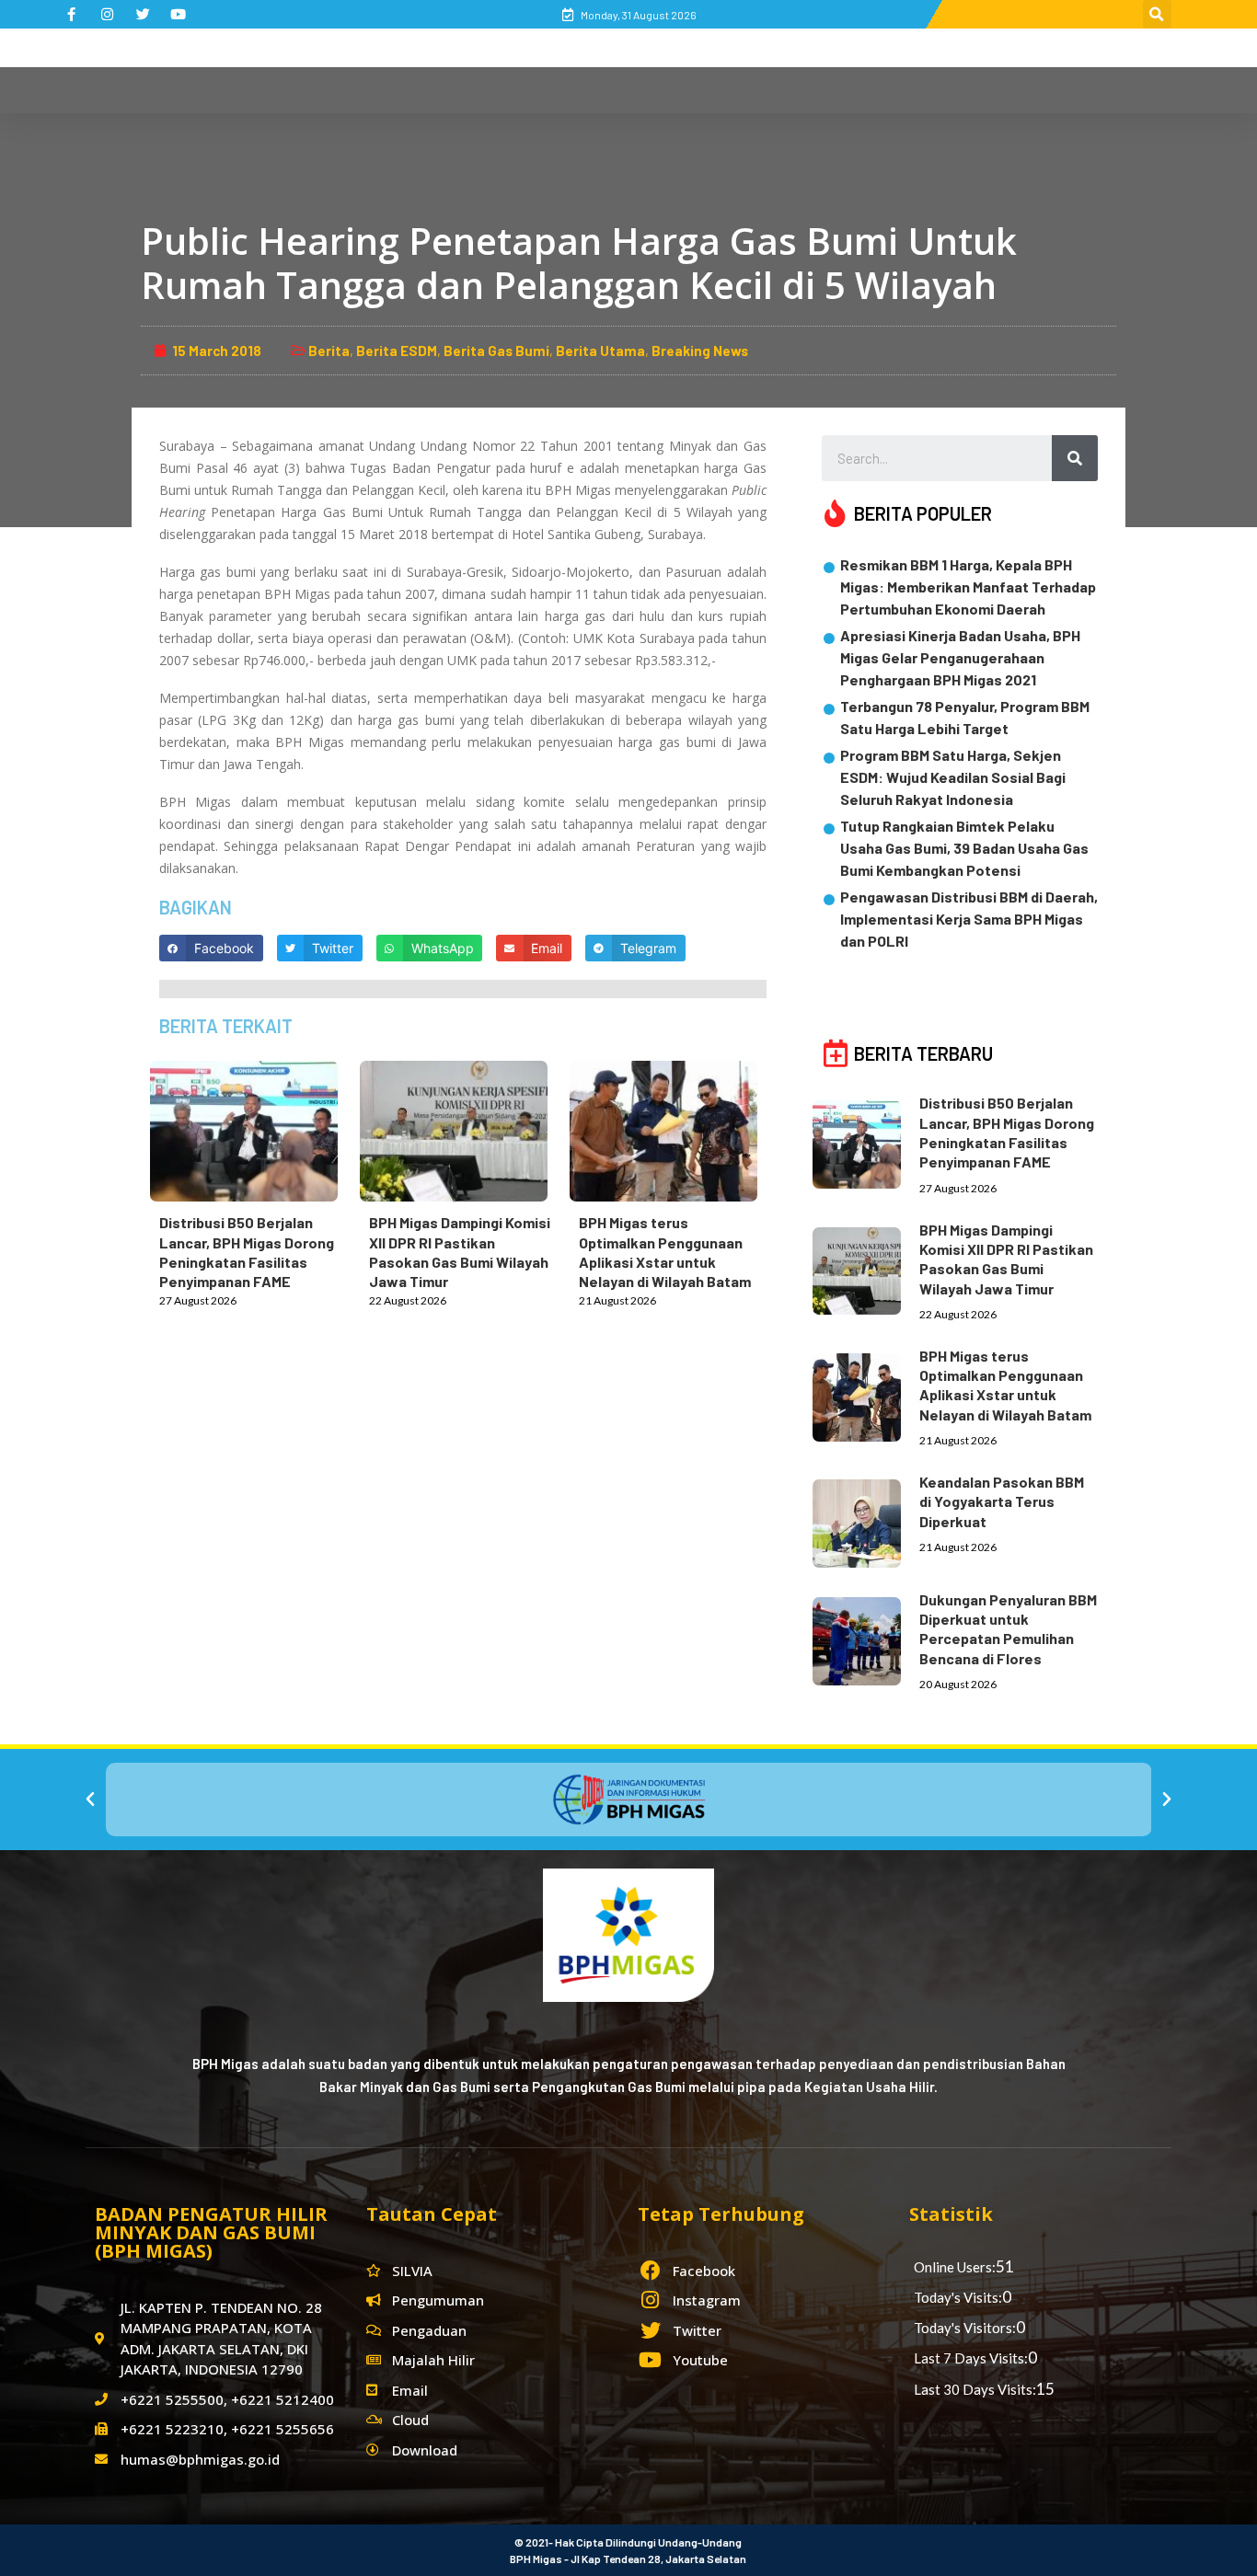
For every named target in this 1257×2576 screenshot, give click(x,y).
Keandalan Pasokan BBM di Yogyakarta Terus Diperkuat (1002, 1501)
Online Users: (955, 2267)
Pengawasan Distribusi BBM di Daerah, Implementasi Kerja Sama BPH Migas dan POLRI (969, 919)
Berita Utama (600, 351)
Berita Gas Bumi (496, 351)
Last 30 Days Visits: (975, 2389)
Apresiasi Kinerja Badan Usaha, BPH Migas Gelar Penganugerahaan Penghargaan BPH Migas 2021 (960, 657)
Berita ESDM (397, 351)
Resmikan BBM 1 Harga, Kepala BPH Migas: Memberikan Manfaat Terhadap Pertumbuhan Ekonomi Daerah (968, 586)
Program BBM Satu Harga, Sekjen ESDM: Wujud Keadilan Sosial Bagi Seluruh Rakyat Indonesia (953, 777)
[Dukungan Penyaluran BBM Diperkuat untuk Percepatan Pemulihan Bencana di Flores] (866, 1638)
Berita (329, 351)
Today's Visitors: (965, 2328)
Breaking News (700, 351)
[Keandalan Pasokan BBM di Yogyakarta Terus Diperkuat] (866, 1520)
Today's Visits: (958, 2297)
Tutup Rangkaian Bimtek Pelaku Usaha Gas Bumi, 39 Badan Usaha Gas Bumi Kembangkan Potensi (964, 848)
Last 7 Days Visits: (971, 2358)
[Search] (1075, 458)
